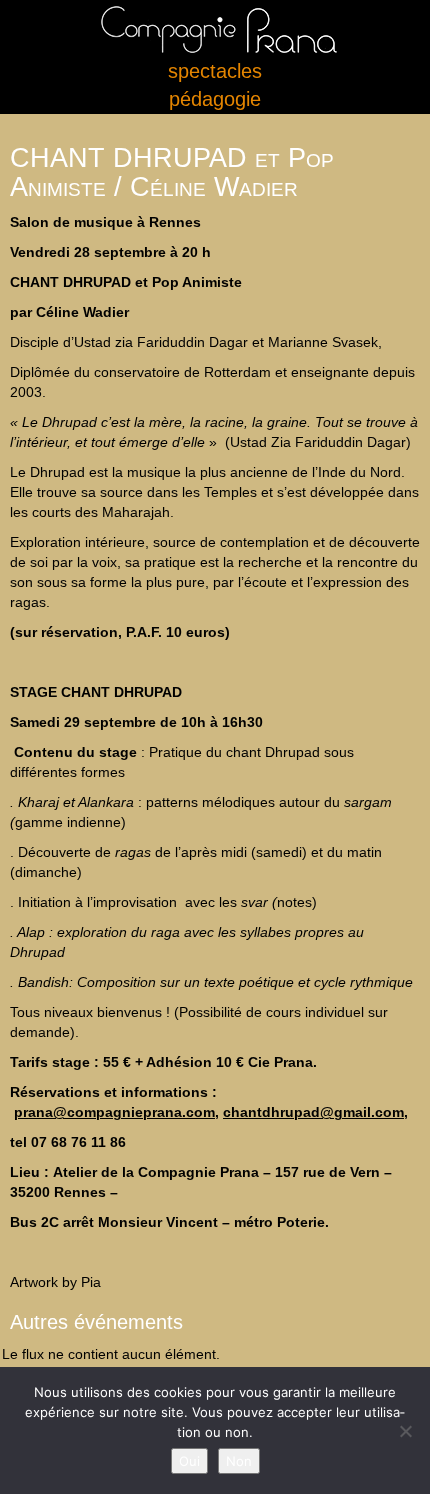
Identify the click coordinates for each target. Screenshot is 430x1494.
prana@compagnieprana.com (114, 1112)
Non (239, 1461)
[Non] (405, 1431)
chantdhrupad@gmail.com (313, 1112)
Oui (189, 1461)
